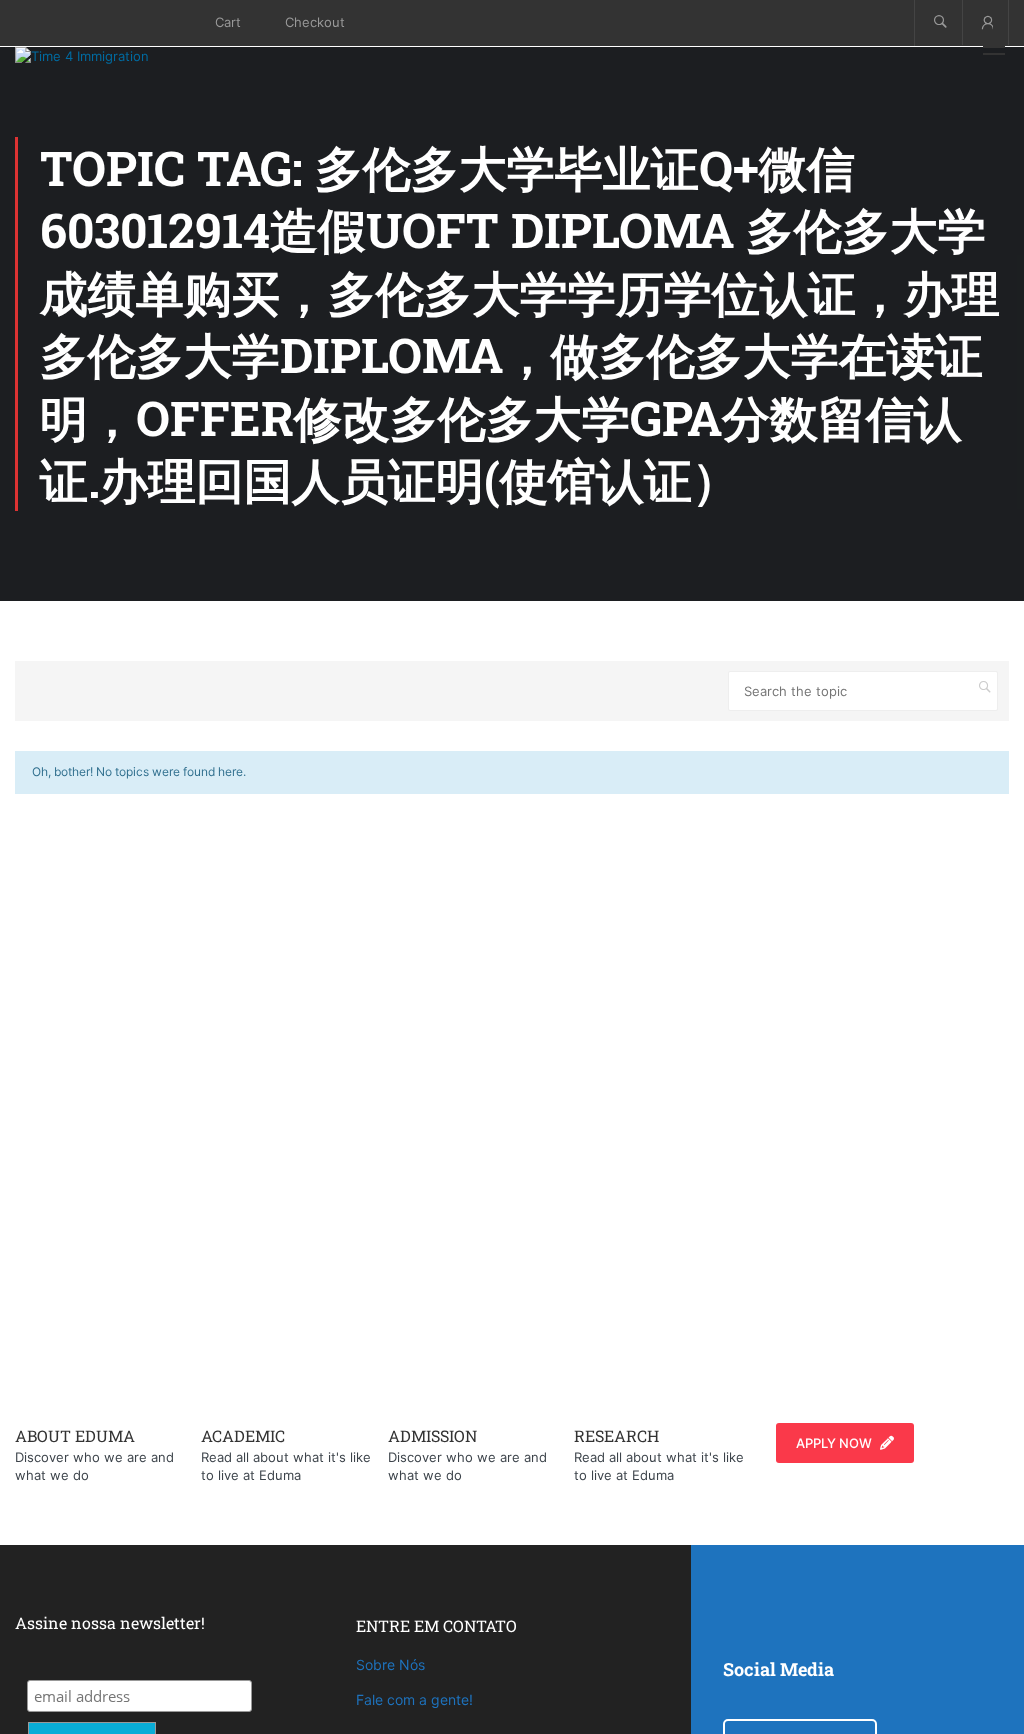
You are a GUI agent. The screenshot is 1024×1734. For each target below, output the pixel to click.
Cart (228, 22)
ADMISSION (432, 1435)
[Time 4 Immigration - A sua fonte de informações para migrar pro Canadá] (105, 56)
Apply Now (834, 1443)
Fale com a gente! (414, 1699)
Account (985, 22)
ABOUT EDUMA (75, 1435)
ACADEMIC (243, 1435)
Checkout (315, 22)
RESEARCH (616, 1435)
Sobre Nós (390, 1664)
